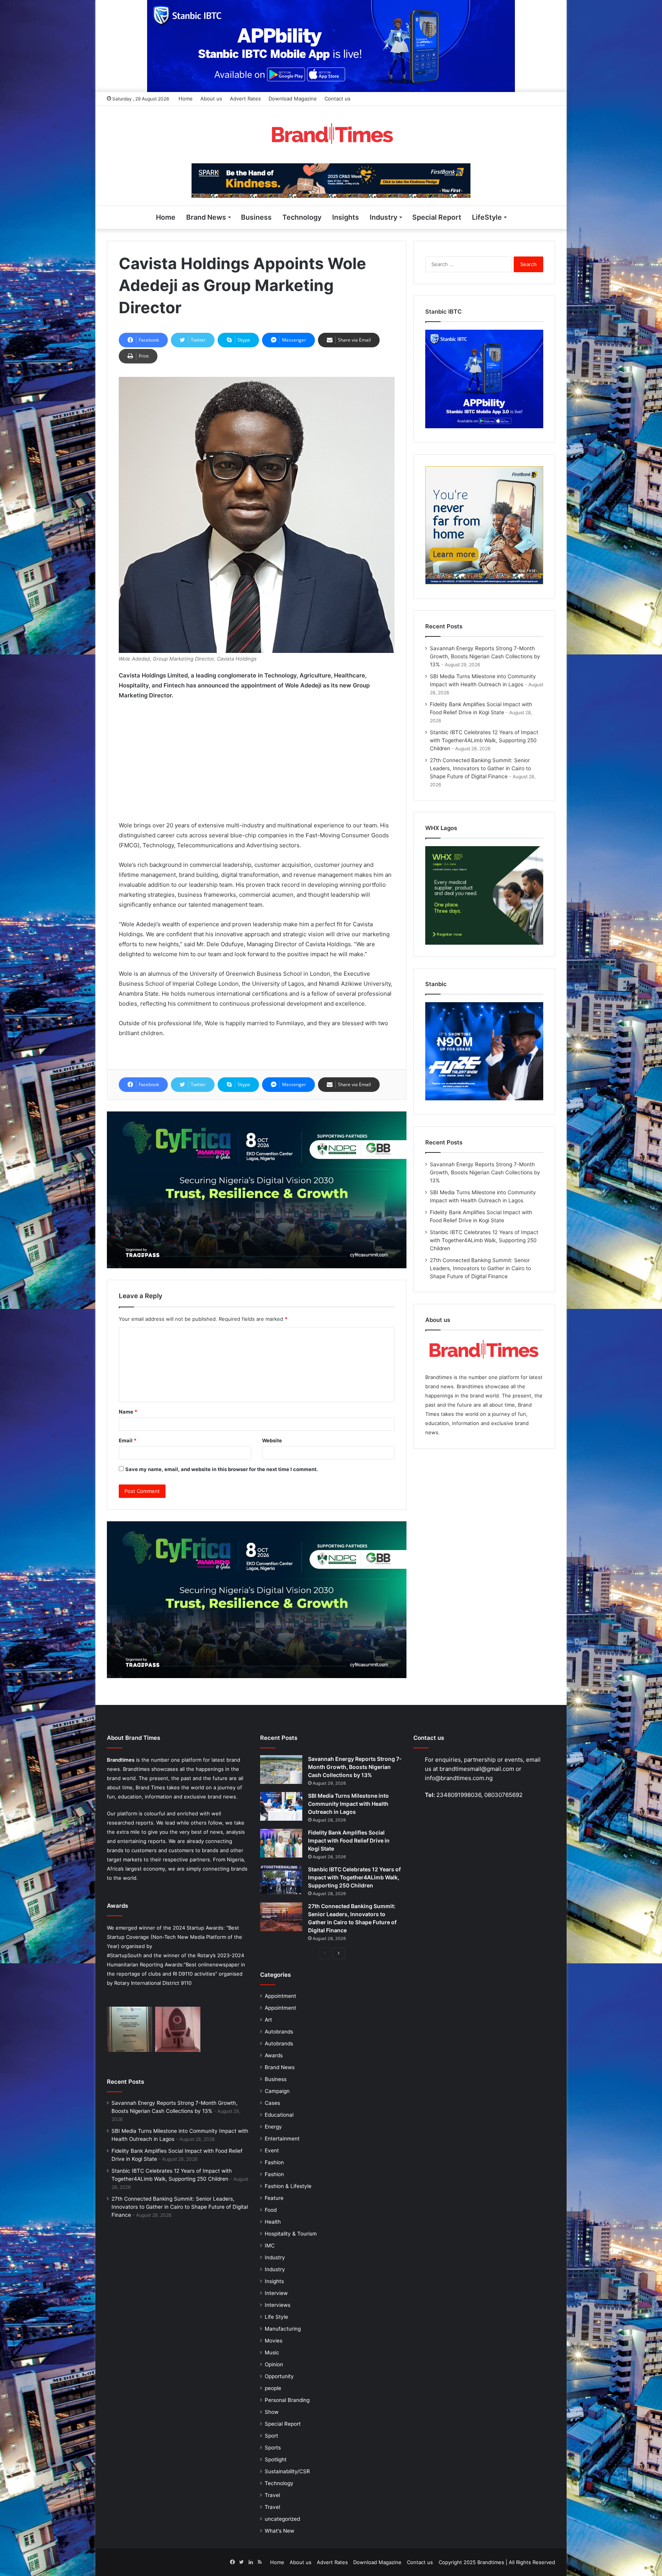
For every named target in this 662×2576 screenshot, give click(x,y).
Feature (274, 2198)
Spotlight (276, 2459)
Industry (383, 217)
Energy (273, 2127)
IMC (270, 2246)
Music (272, 2352)
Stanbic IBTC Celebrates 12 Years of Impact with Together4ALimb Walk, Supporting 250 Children (484, 740)
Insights (346, 217)
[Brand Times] (331, 135)
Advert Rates (245, 99)
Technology (302, 217)
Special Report (437, 217)
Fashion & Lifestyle (288, 2186)
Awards (274, 2055)
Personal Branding (287, 2400)
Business (256, 217)
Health (273, 2222)
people (273, 2388)
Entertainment (282, 2139)
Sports (273, 2448)
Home (186, 99)
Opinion (274, 2364)
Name (128, 1412)
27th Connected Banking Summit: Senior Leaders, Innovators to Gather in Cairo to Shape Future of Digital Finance (480, 768)
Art (268, 2020)
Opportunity (279, 2376)
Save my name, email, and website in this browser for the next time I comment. (222, 1469)
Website (272, 1440)
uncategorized (282, 2519)
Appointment (280, 1996)
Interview (276, 2293)
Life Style (276, 2317)
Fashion (274, 2162)
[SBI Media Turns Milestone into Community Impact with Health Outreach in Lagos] (281, 1806)
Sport (271, 2436)
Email (128, 1440)
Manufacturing (283, 2329)
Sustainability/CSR (287, 2471)
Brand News (206, 217)
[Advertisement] (257, 764)
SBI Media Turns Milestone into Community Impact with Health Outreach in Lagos (348, 1804)
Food (271, 2210)
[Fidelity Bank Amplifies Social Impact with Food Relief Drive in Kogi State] (281, 1843)
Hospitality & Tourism (291, 2234)
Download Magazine (293, 99)
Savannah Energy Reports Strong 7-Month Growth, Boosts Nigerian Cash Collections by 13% (485, 656)
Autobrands (279, 2032)
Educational (279, 2115)
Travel (272, 2495)
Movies (274, 2341)
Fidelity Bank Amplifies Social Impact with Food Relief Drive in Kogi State (349, 1840)
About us (211, 99)
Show (272, 2412)
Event (272, 2150)
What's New (279, 2531)
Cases (272, 2103)
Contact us (338, 99)
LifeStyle (487, 217)
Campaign (277, 2091)
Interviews (278, 2305)
